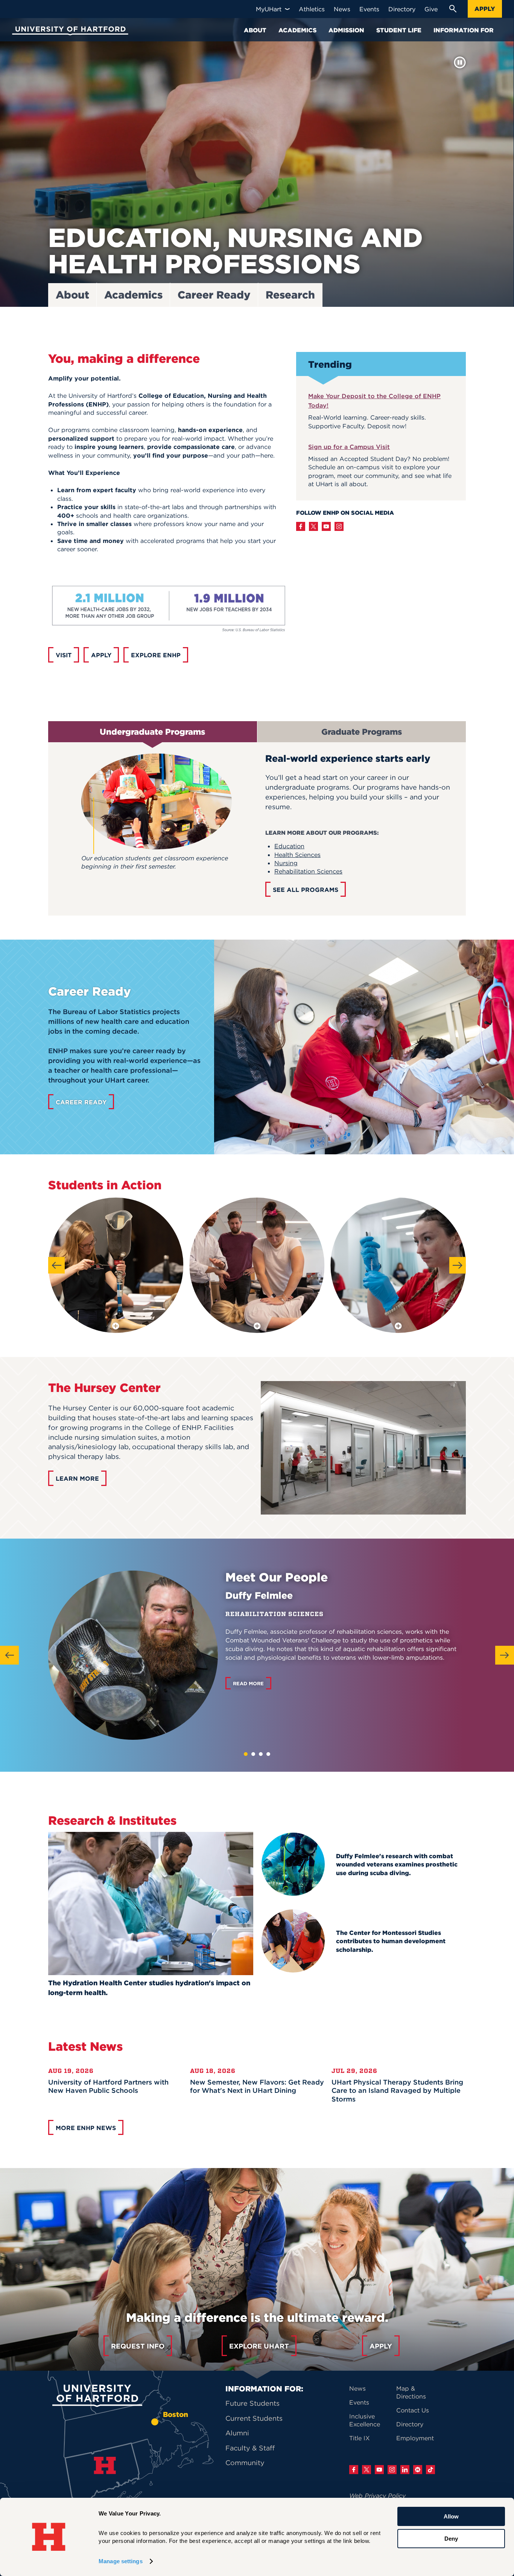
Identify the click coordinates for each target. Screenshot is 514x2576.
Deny (451, 2538)
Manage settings (121, 2561)
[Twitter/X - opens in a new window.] (313, 526)
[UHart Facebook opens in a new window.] (354, 2470)
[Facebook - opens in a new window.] (301, 526)
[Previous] (56, 1265)
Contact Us (413, 2410)
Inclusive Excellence (365, 2420)
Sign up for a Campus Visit (349, 447)
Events (359, 2402)
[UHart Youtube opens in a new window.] (379, 2470)
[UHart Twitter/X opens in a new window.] (366, 2470)
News (357, 2388)
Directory (410, 2424)
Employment (415, 2438)
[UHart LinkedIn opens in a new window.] (405, 2470)
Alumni (237, 2433)
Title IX (360, 2438)
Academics (133, 295)
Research (290, 295)
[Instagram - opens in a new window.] (339, 526)
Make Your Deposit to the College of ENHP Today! (374, 401)
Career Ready (214, 295)
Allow (451, 2516)
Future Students (252, 2403)
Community (245, 2463)
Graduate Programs (362, 732)
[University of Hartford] (68, 32)
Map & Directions (411, 2392)
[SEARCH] (453, 9)
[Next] (458, 1265)
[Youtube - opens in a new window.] (326, 526)
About (72, 295)
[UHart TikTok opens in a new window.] (430, 2470)
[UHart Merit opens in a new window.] (418, 2470)
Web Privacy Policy (377, 2496)
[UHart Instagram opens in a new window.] (392, 2470)
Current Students (254, 2418)
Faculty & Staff (250, 2448)
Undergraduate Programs (152, 732)
